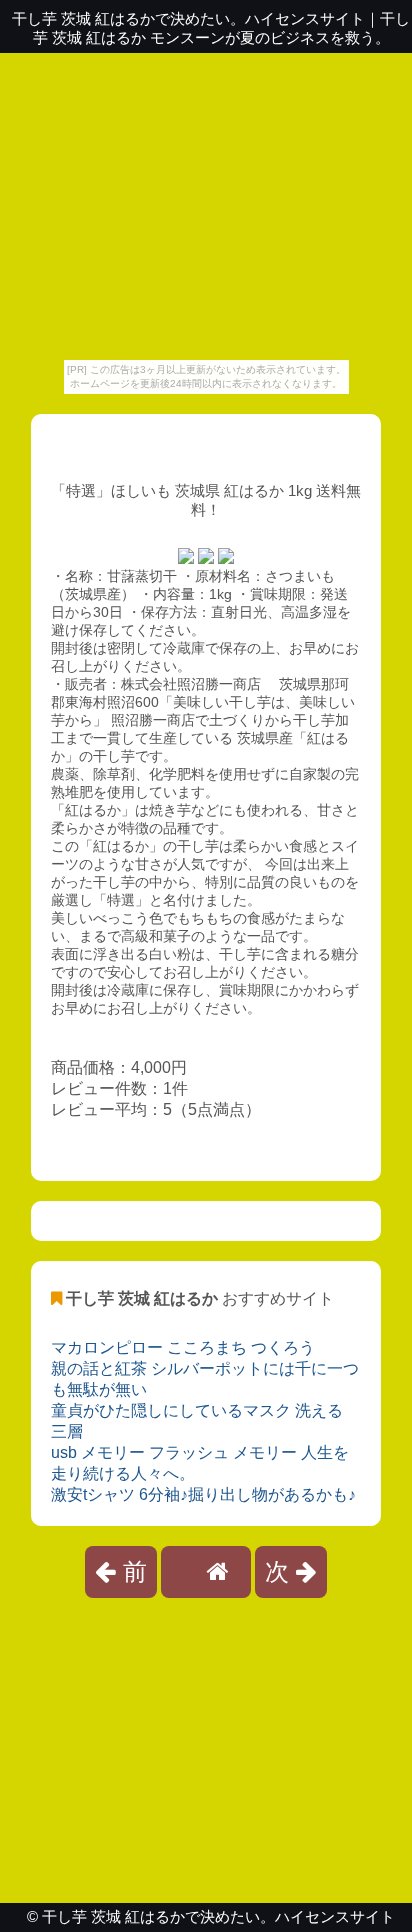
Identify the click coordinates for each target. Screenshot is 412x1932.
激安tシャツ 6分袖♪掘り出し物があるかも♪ (203, 1494)
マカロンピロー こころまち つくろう (183, 1347)
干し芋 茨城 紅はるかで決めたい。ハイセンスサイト (218, 1916)
